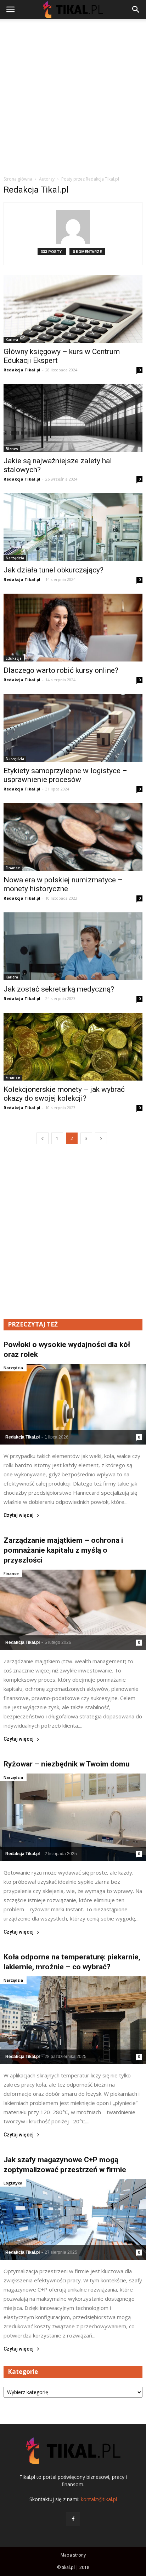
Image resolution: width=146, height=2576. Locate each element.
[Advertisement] (73, 95)
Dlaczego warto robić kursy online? (61, 670)
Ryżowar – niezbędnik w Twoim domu (67, 1764)
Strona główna (18, 179)
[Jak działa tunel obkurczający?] (73, 527)
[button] (136, 10)
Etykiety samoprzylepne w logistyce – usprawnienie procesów (65, 775)
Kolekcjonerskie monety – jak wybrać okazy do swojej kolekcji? (64, 1094)
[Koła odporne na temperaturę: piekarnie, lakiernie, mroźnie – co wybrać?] (73, 2020)
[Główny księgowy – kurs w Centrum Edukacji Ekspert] (73, 309)
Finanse (13, 868)
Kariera (12, 340)
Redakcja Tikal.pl (22, 370)
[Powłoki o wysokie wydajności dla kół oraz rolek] (73, 1404)
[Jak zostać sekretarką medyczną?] (73, 946)
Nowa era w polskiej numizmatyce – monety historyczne (63, 884)
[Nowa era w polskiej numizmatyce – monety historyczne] (73, 837)
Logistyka (13, 2183)
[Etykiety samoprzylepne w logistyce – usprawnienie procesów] (73, 728)
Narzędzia (15, 558)
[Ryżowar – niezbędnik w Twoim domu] (73, 1817)
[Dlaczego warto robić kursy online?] (73, 628)
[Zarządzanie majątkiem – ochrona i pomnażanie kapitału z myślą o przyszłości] (73, 1610)
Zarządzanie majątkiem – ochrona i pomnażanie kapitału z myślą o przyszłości (63, 1550)
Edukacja (14, 658)
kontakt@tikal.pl (99, 2499)
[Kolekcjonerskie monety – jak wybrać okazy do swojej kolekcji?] (73, 1047)
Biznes (12, 449)
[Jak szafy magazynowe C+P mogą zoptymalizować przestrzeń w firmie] (73, 2219)
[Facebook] (73, 2519)
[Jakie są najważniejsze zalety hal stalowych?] (73, 418)
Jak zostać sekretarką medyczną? (59, 989)
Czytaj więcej (19, 1515)
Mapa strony (73, 2555)
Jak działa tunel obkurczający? (54, 570)
